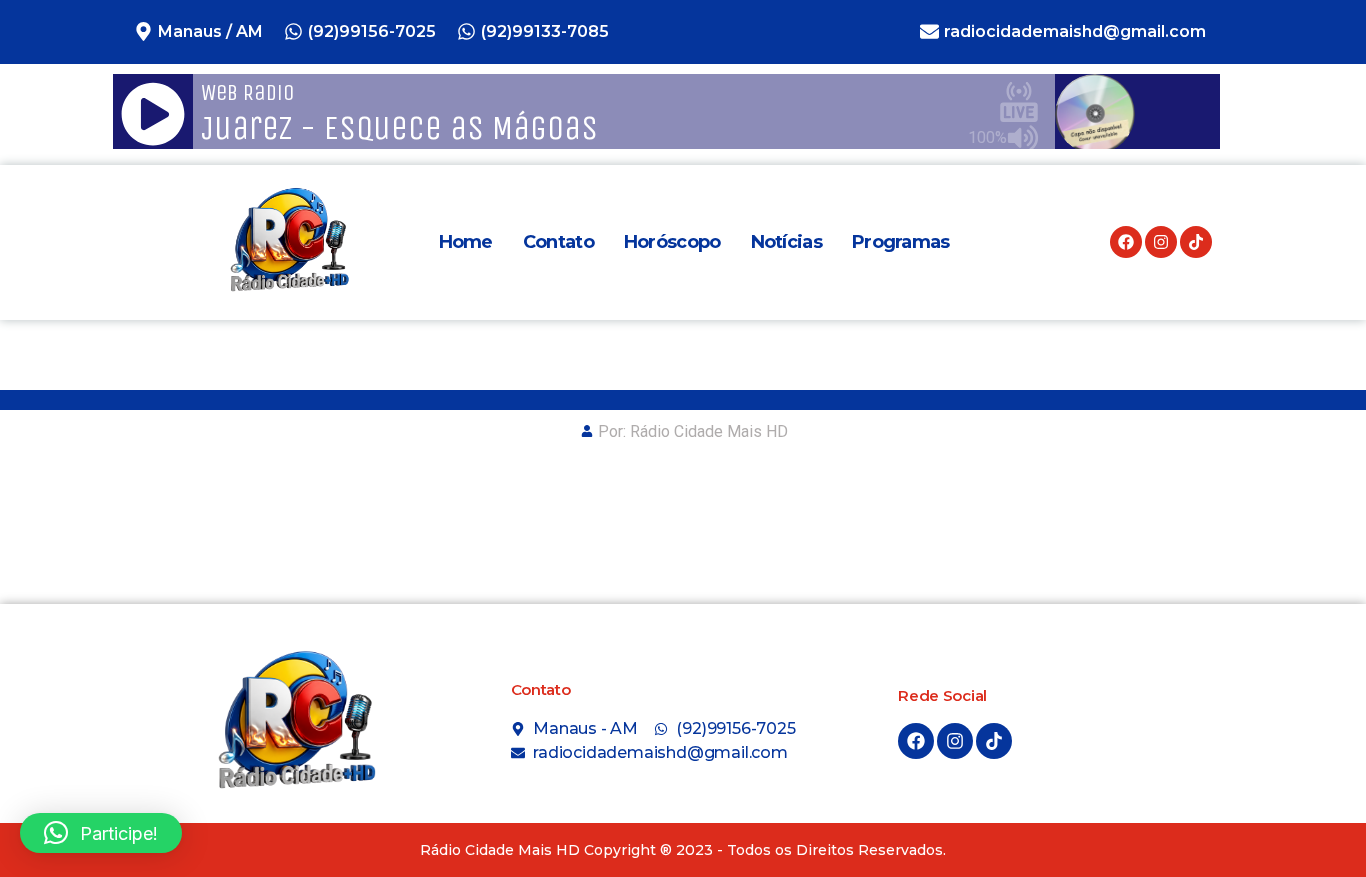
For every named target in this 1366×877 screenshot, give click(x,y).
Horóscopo (672, 242)
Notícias (786, 242)
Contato (558, 242)
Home (466, 242)
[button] (101, 833)
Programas (901, 242)
